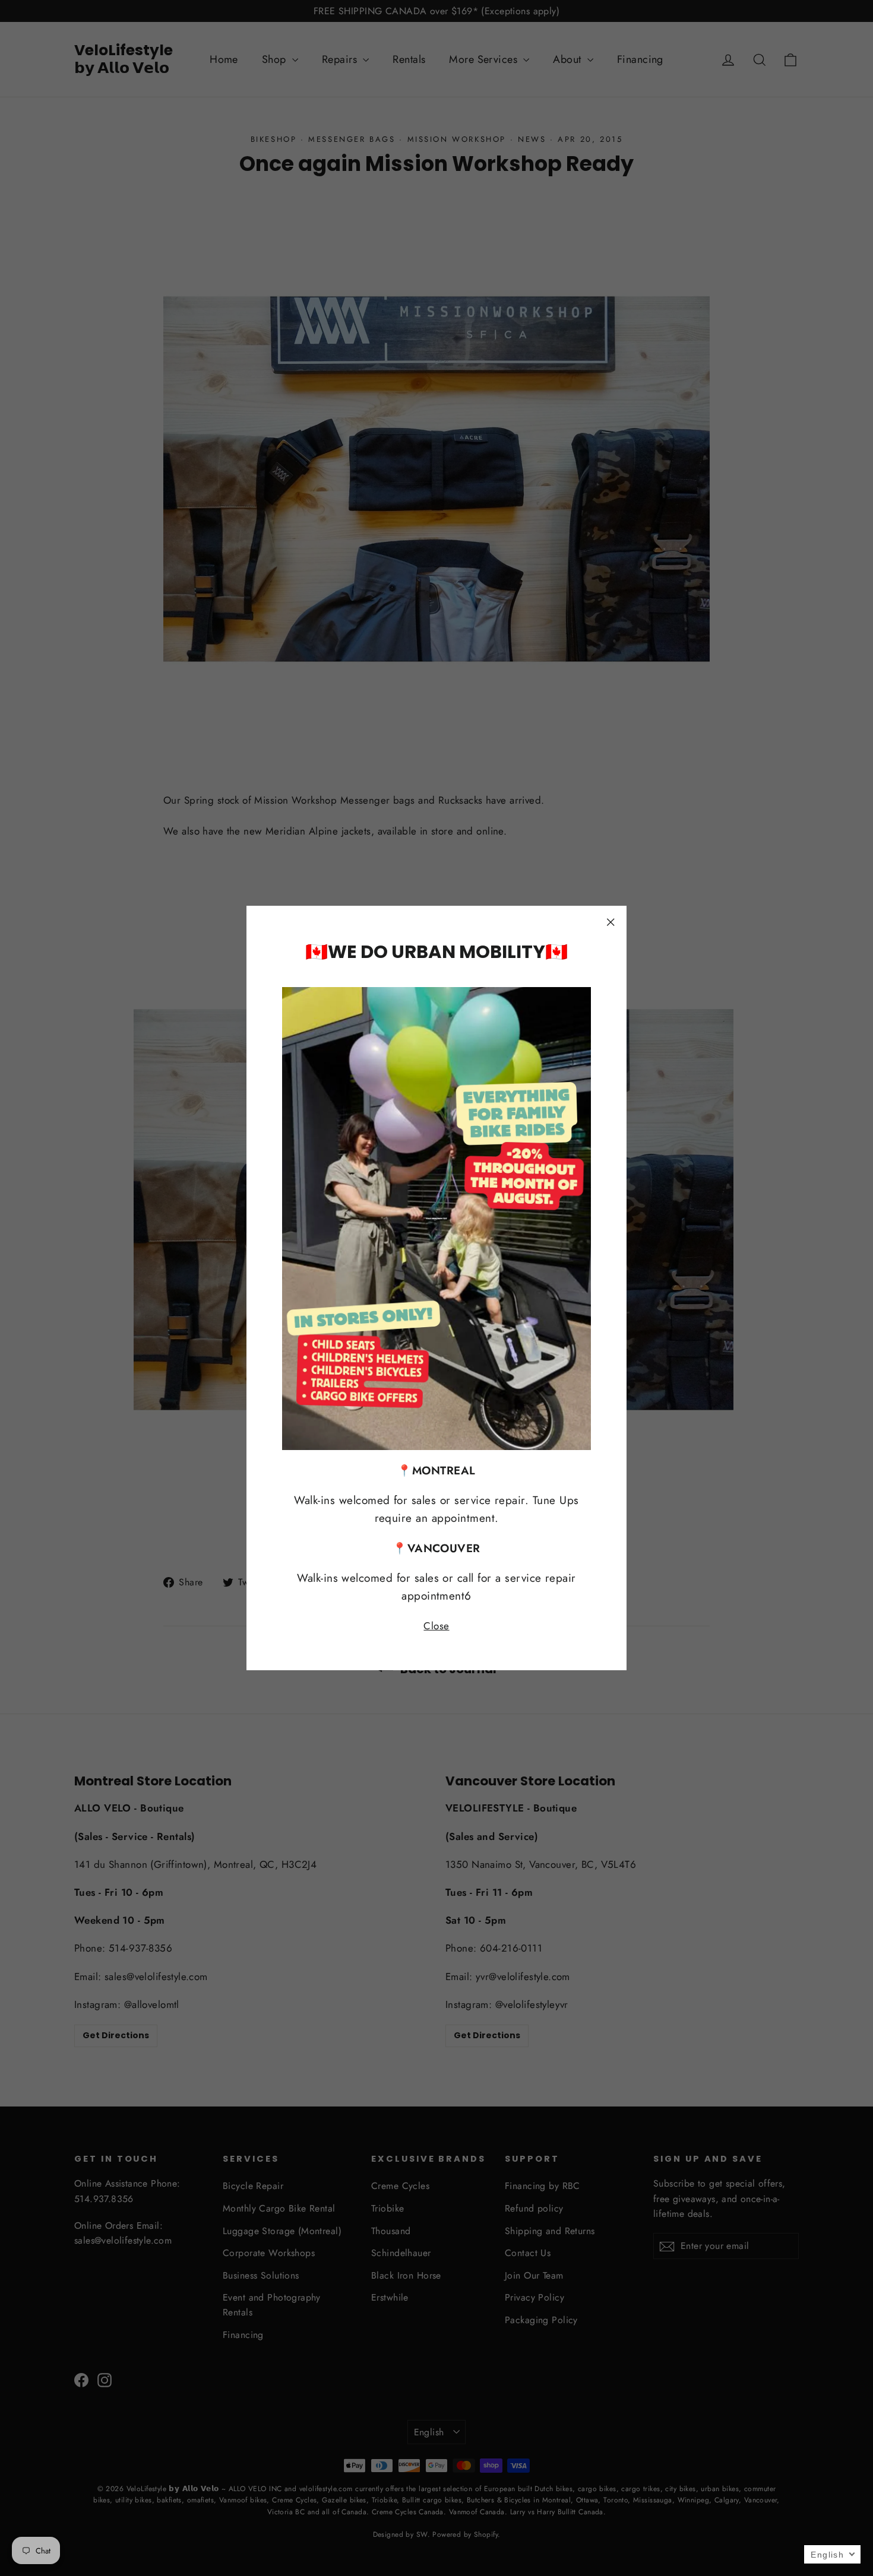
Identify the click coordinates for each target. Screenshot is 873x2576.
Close (436, 1626)
